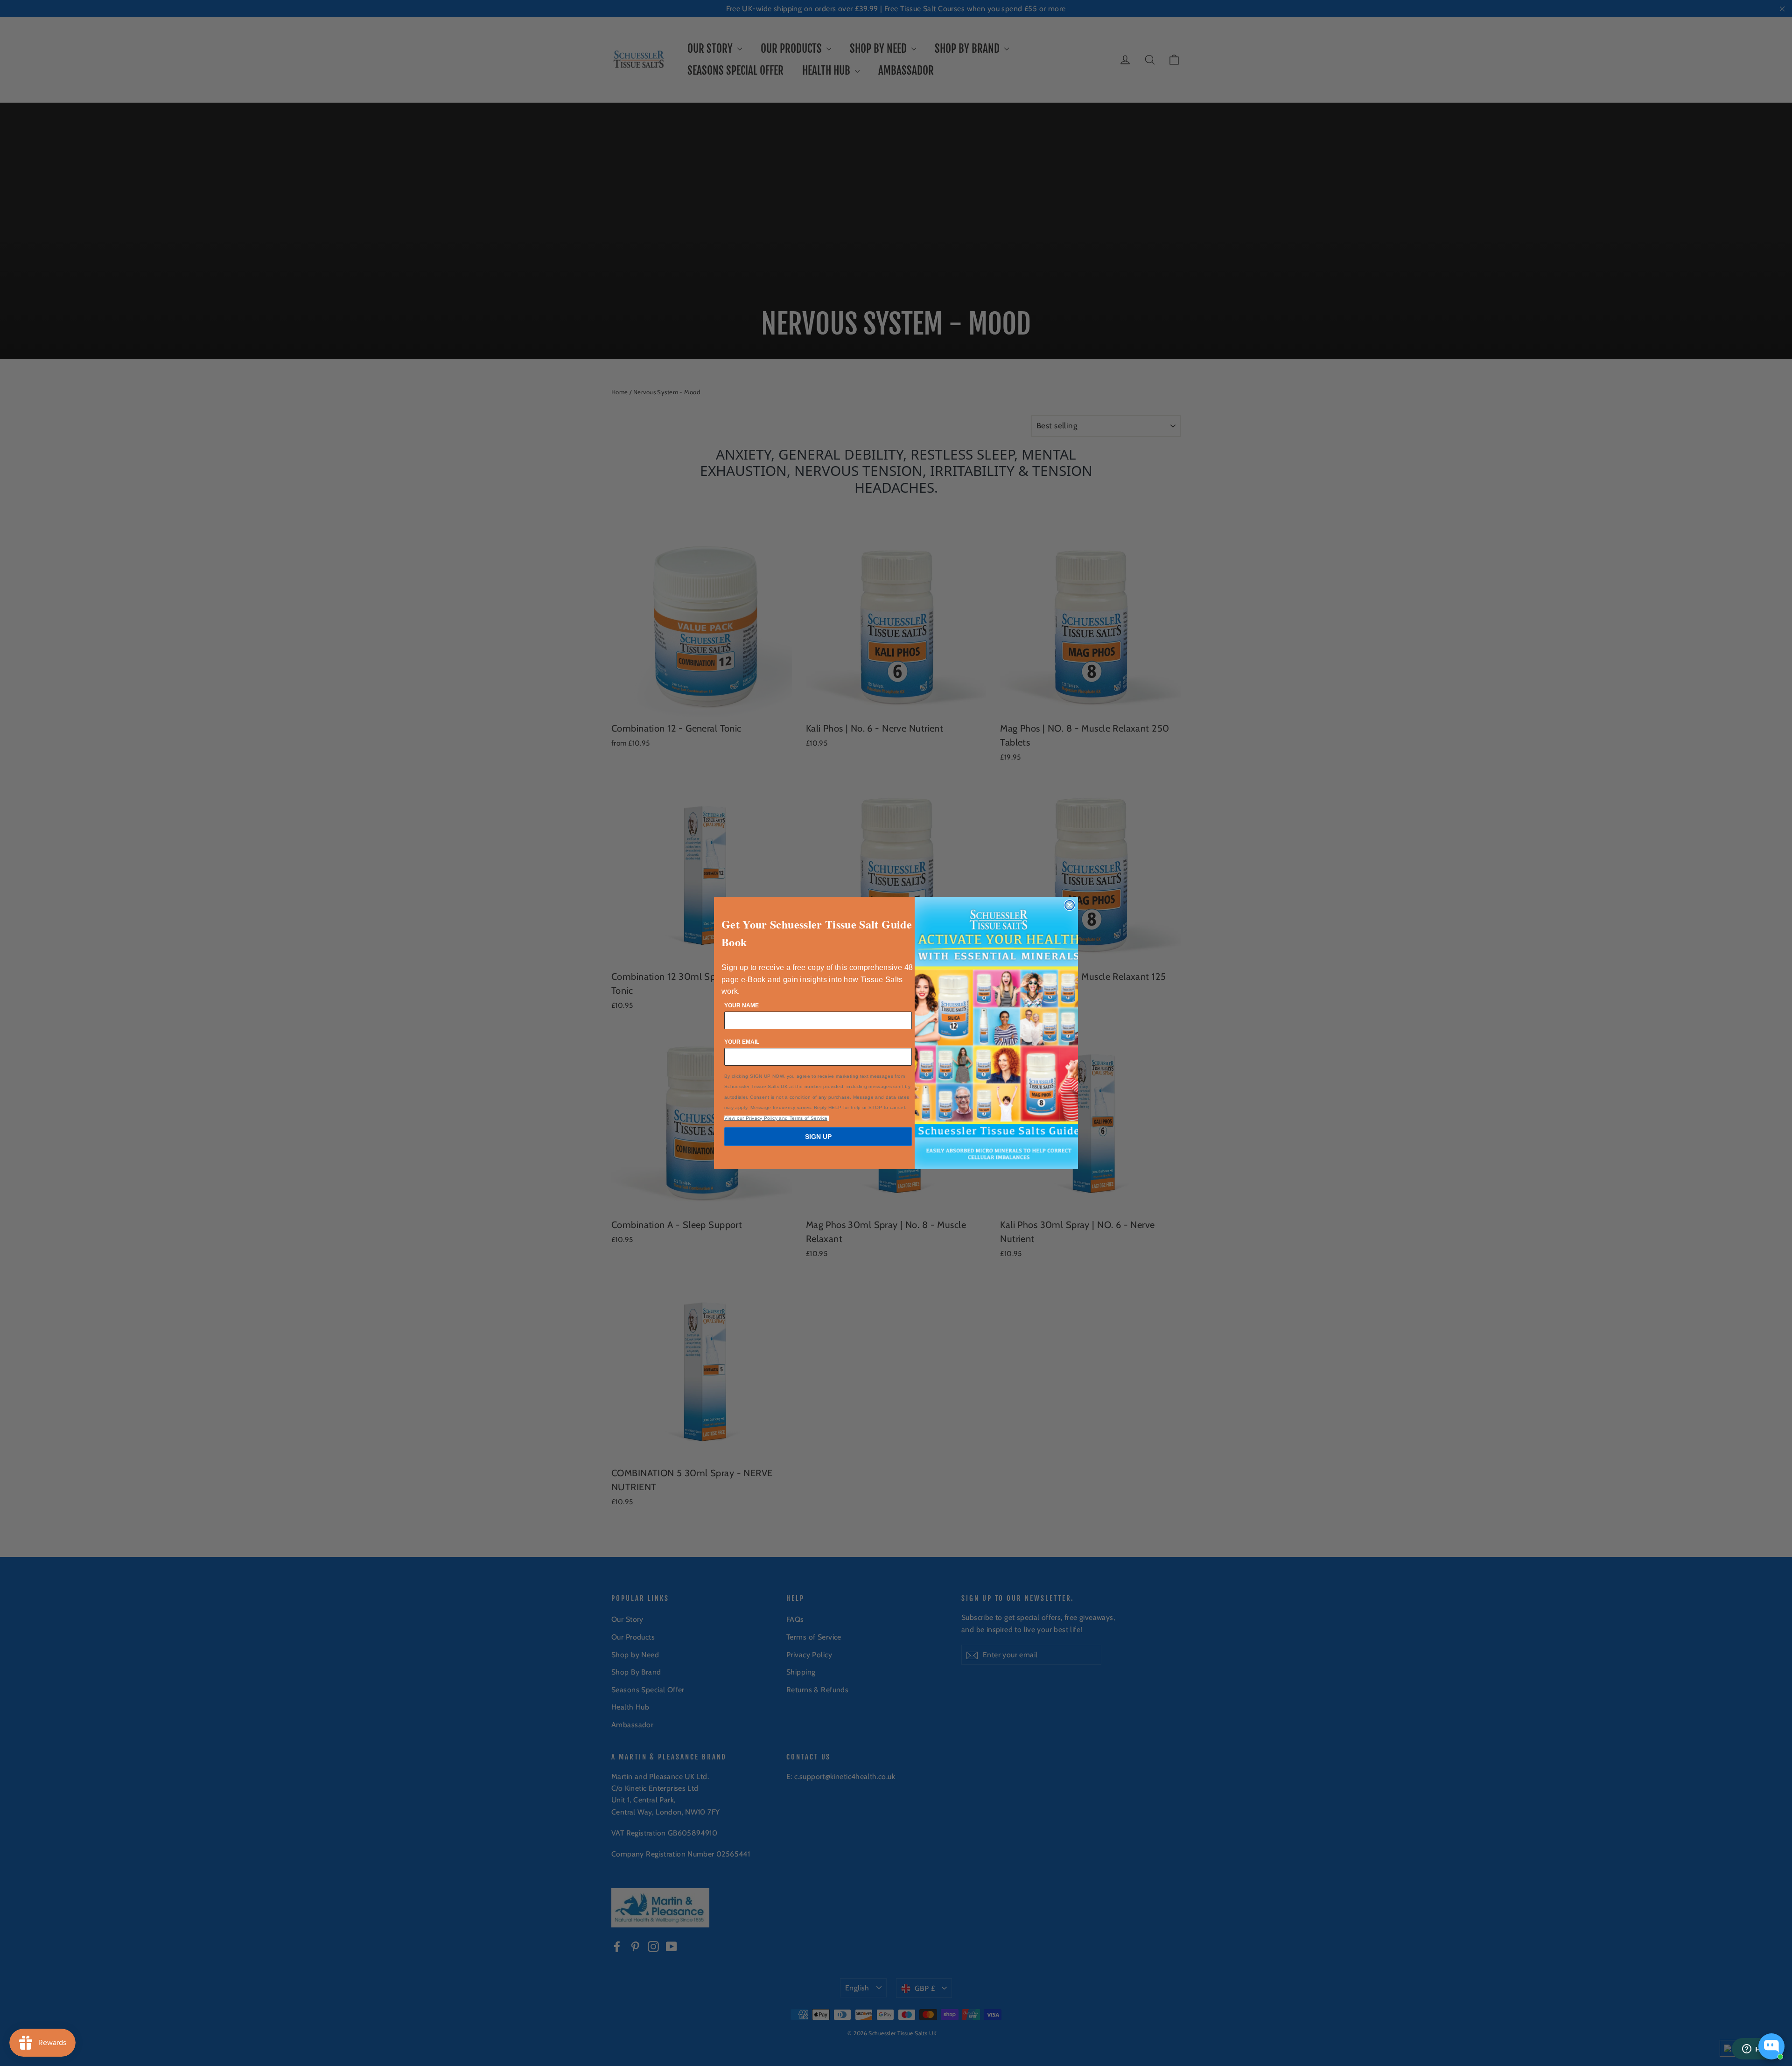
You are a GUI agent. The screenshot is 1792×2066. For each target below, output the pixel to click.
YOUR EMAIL (742, 1042)
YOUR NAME (742, 1005)
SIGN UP (818, 1137)
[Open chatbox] (1771, 2046)
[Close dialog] (1070, 905)
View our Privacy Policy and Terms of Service (776, 1118)
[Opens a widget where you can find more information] (1757, 2050)
